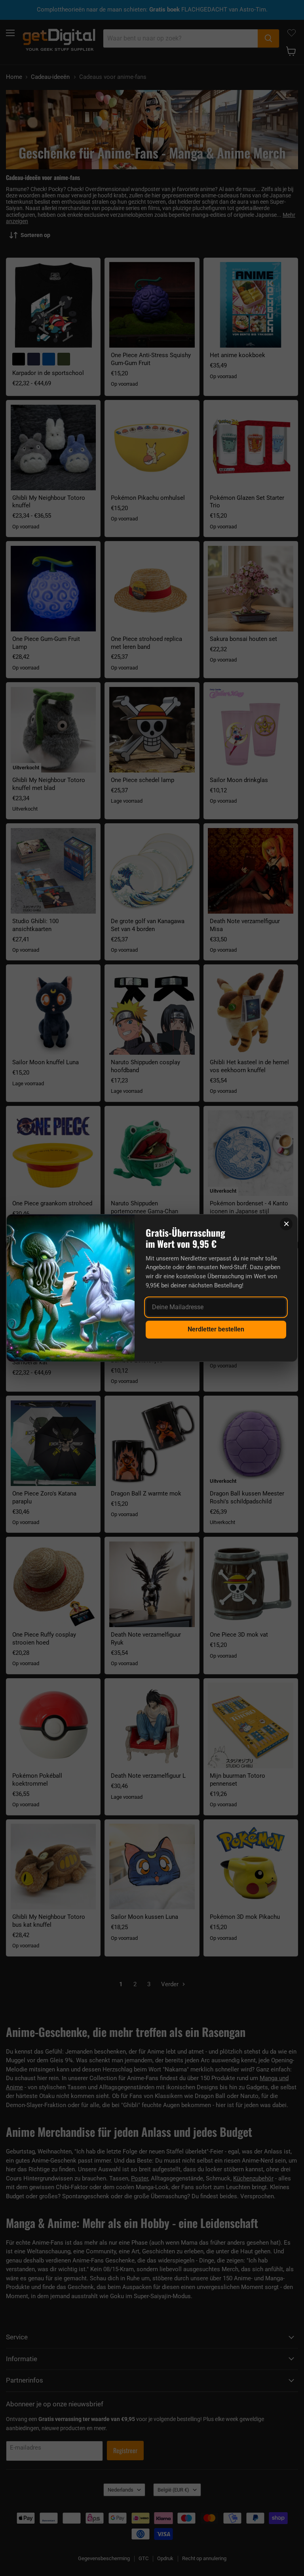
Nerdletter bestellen (216, 1329)
